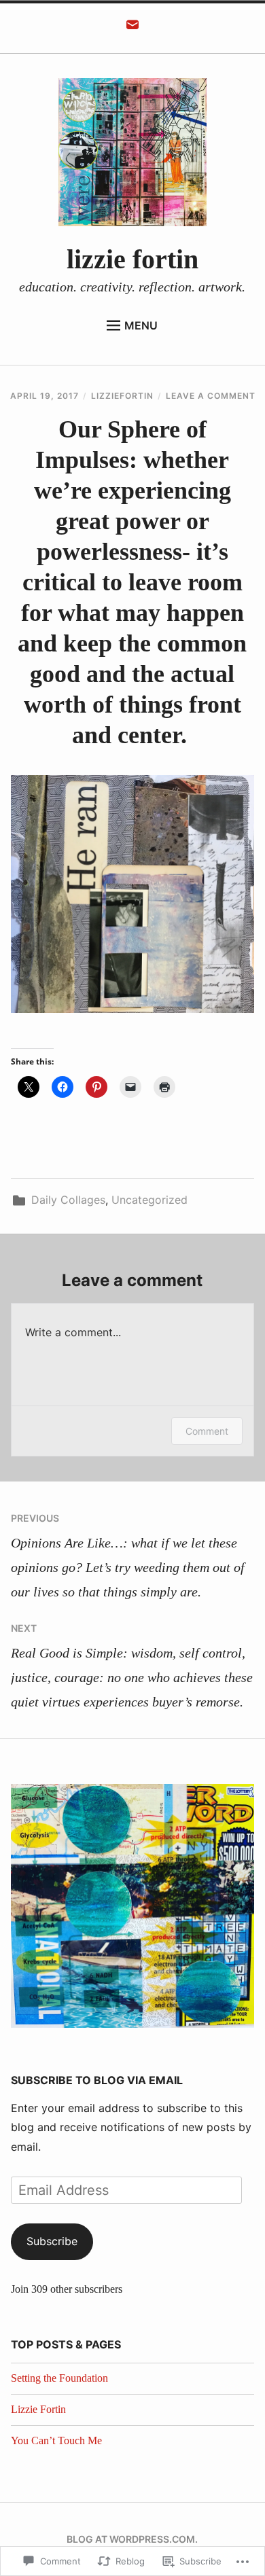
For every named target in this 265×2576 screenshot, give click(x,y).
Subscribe (52, 2241)
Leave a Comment (211, 396)
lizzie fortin (132, 259)
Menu (141, 325)
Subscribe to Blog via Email (97, 2080)
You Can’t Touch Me (56, 2440)
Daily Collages (68, 1200)
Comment (207, 1431)
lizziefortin (122, 396)
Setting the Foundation (59, 2378)
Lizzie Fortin (38, 2409)
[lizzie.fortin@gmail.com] (132, 29)
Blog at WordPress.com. (132, 2539)
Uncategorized (149, 1200)
